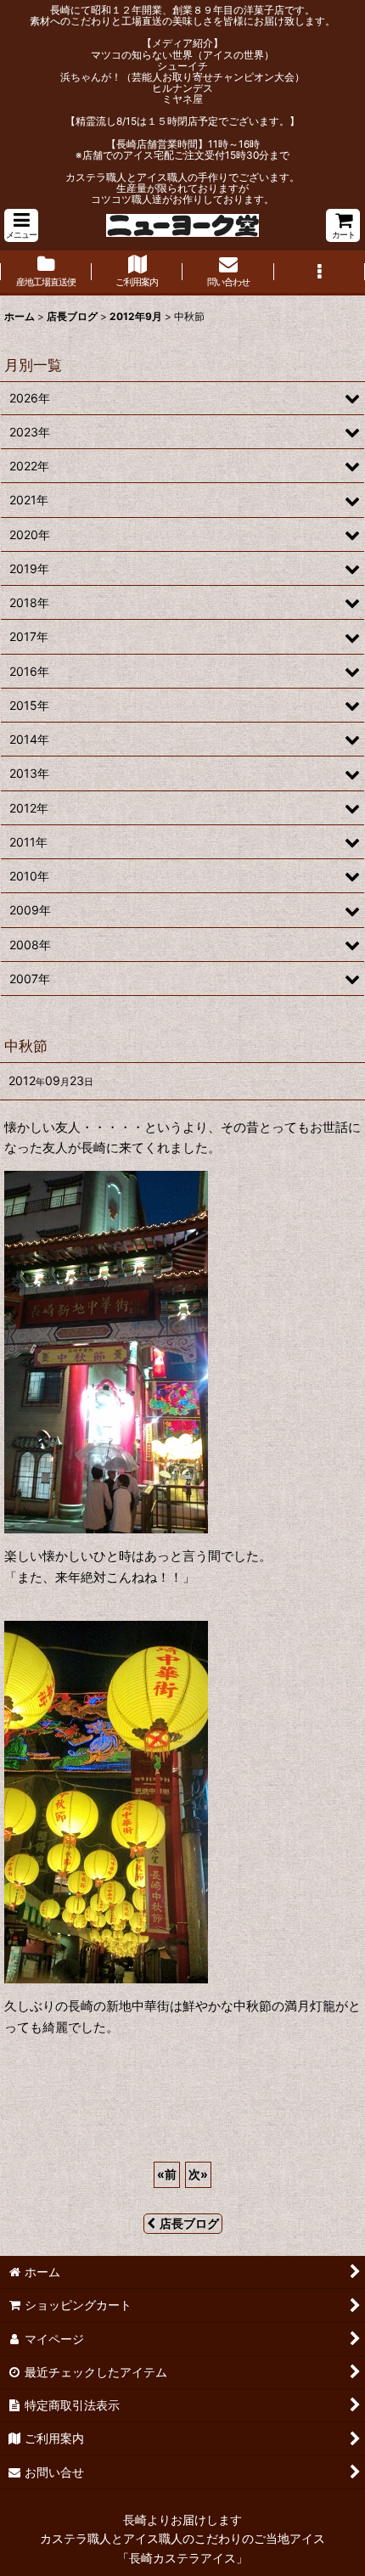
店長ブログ (189, 2223)
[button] (21, 225)
